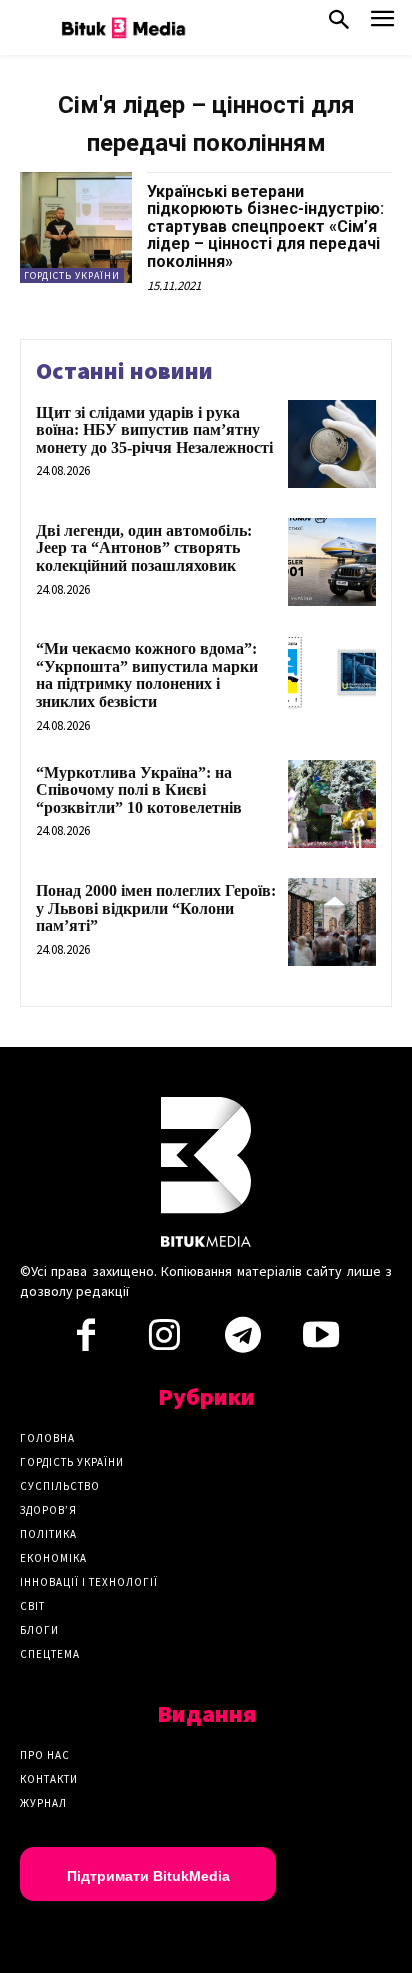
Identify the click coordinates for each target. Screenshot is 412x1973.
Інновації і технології (89, 1582)
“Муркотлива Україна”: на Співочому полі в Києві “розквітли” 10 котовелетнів (139, 790)
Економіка (53, 1558)
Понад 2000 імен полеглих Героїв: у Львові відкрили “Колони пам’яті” (156, 908)
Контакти (49, 1779)
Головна (47, 1438)
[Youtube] (321, 1341)
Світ (32, 1606)
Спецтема (50, 1654)
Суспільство (60, 1486)
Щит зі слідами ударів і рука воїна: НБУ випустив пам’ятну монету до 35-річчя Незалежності (154, 430)
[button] (339, 24)
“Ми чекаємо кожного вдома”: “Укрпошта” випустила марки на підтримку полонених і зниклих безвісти (147, 675)
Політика (48, 1534)
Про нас (45, 1755)
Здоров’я (48, 1510)
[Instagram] (164, 1341)
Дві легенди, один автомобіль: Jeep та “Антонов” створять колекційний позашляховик (144, 548)
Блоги (39, 1630)
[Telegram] (243, 1341)
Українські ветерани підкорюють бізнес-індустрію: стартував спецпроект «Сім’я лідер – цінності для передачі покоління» (265, 226)
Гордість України (72, 275)
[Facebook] (86, 1341)
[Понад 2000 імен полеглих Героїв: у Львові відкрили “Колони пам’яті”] (332, 922)
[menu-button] (382, 24)
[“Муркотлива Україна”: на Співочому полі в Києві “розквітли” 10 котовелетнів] (332, 804)
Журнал (43, 1803)
